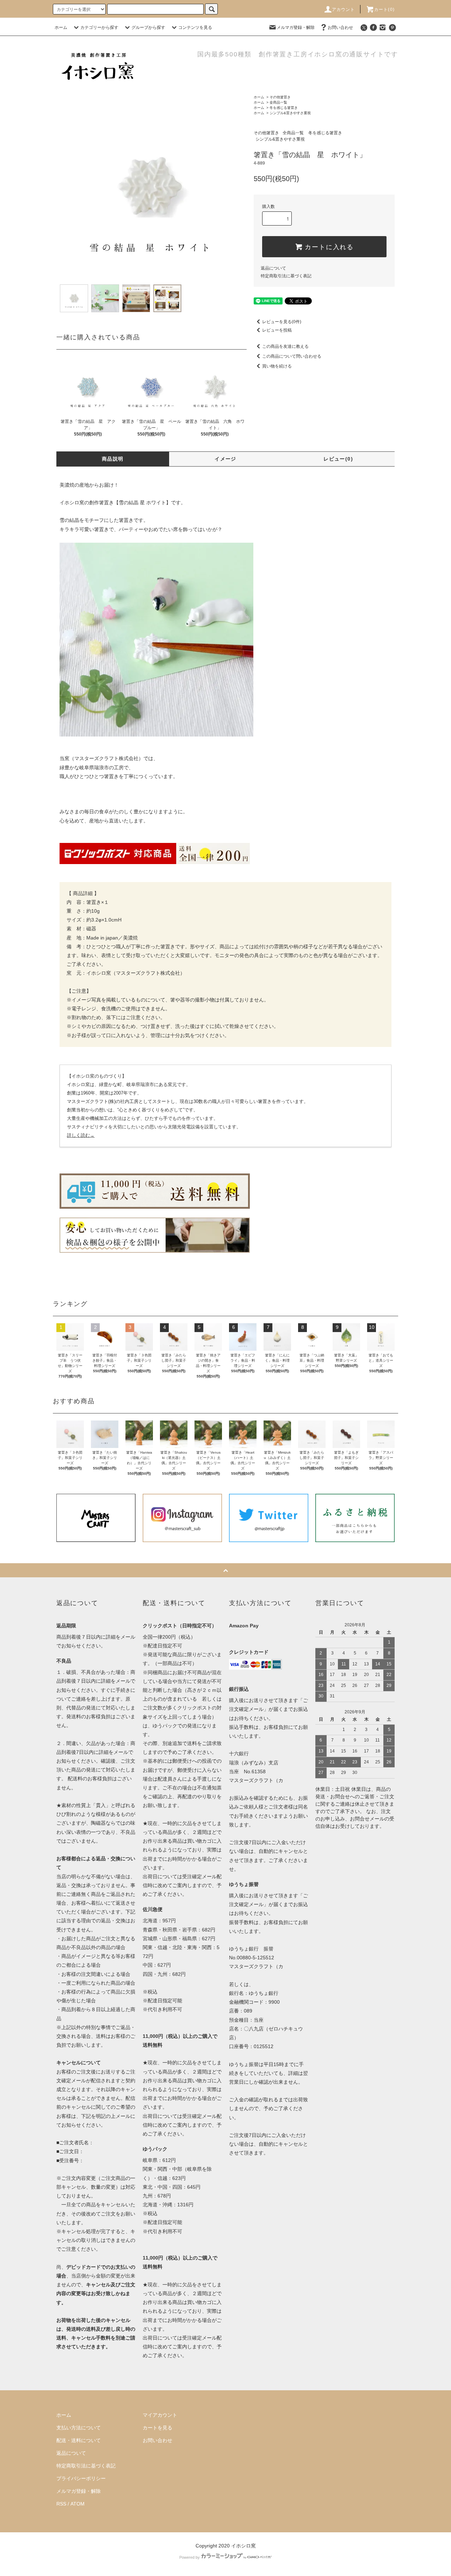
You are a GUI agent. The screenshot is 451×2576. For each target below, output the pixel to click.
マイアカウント (160, 2415)
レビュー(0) (338, 459)
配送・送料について (79, 2440)
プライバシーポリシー (81, 2478)
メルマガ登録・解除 (296, 27)
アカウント (344, 10)
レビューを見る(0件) (282, 322)
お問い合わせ (340, 27)
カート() (384, 10)
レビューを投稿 (277, 330)
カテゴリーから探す (99, 27)
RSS (61, 2504)
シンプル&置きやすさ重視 (290, 113)
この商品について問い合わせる (292, 356)
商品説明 (113, 459)
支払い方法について (79, 2428)
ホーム (61, 27)
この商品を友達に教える (285, 346)
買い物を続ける (277, 366)
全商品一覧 (278, 102)
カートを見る (157, 2428)
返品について (273, 268)
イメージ (225, 459)
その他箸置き (280, 97)
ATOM (78, 2504)
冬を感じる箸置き (284, 108)
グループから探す (148, 27)
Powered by (190, 2557)
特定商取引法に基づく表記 (286, 276)
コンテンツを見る (195, 27)
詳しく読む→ (81, 1135)
